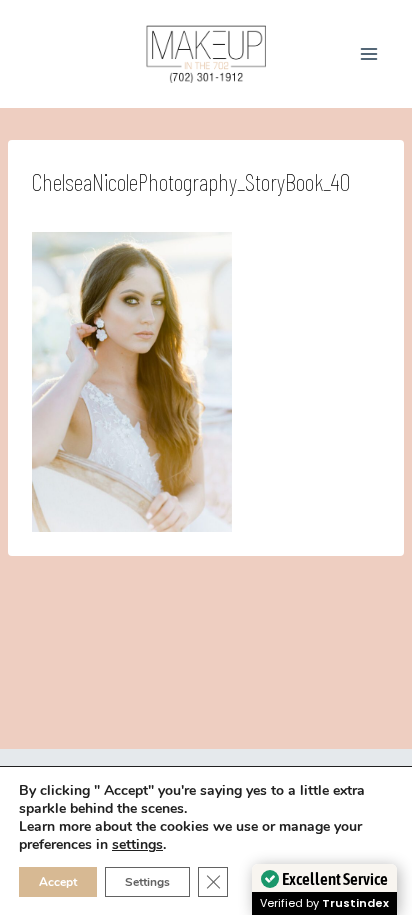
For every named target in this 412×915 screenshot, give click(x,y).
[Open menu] (368, 53)
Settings (147, 882)
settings (137, 845)
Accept (58, 882)
